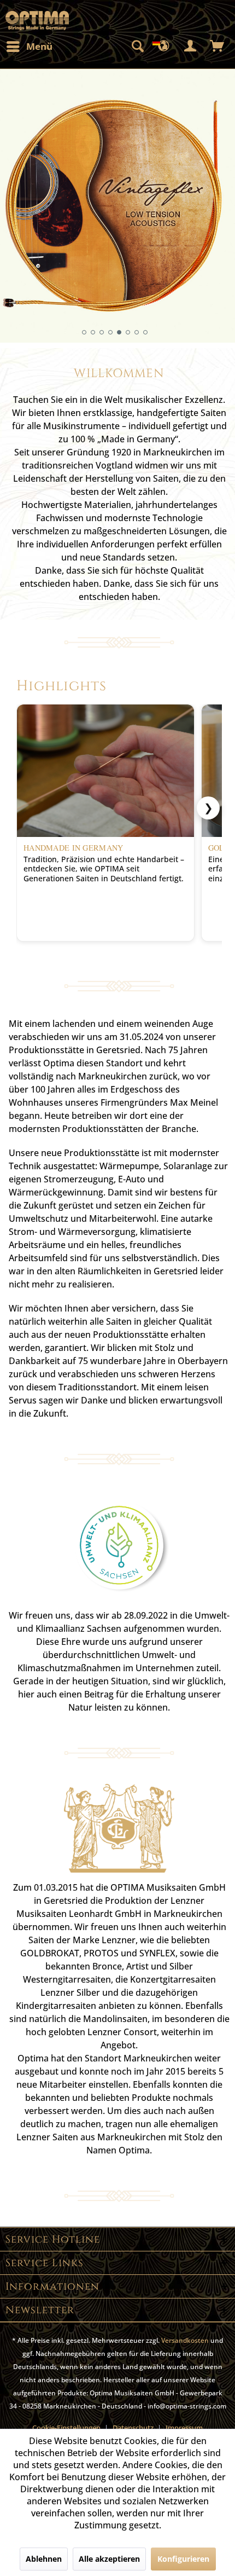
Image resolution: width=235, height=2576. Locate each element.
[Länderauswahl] (164, 47)
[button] (84, 332)
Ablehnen (44, 2559)
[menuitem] (29, 47)
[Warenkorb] (218, 47)
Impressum (184, 2428)
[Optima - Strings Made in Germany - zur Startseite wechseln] (37, 21)
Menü (39, 46)
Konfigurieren (183, 2559)
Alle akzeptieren (109, 2559)
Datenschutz (133, 2428)
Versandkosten (185, 2340)
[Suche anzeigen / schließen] (137, 47)
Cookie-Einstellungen (66, 2428)
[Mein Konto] (191, 47)
